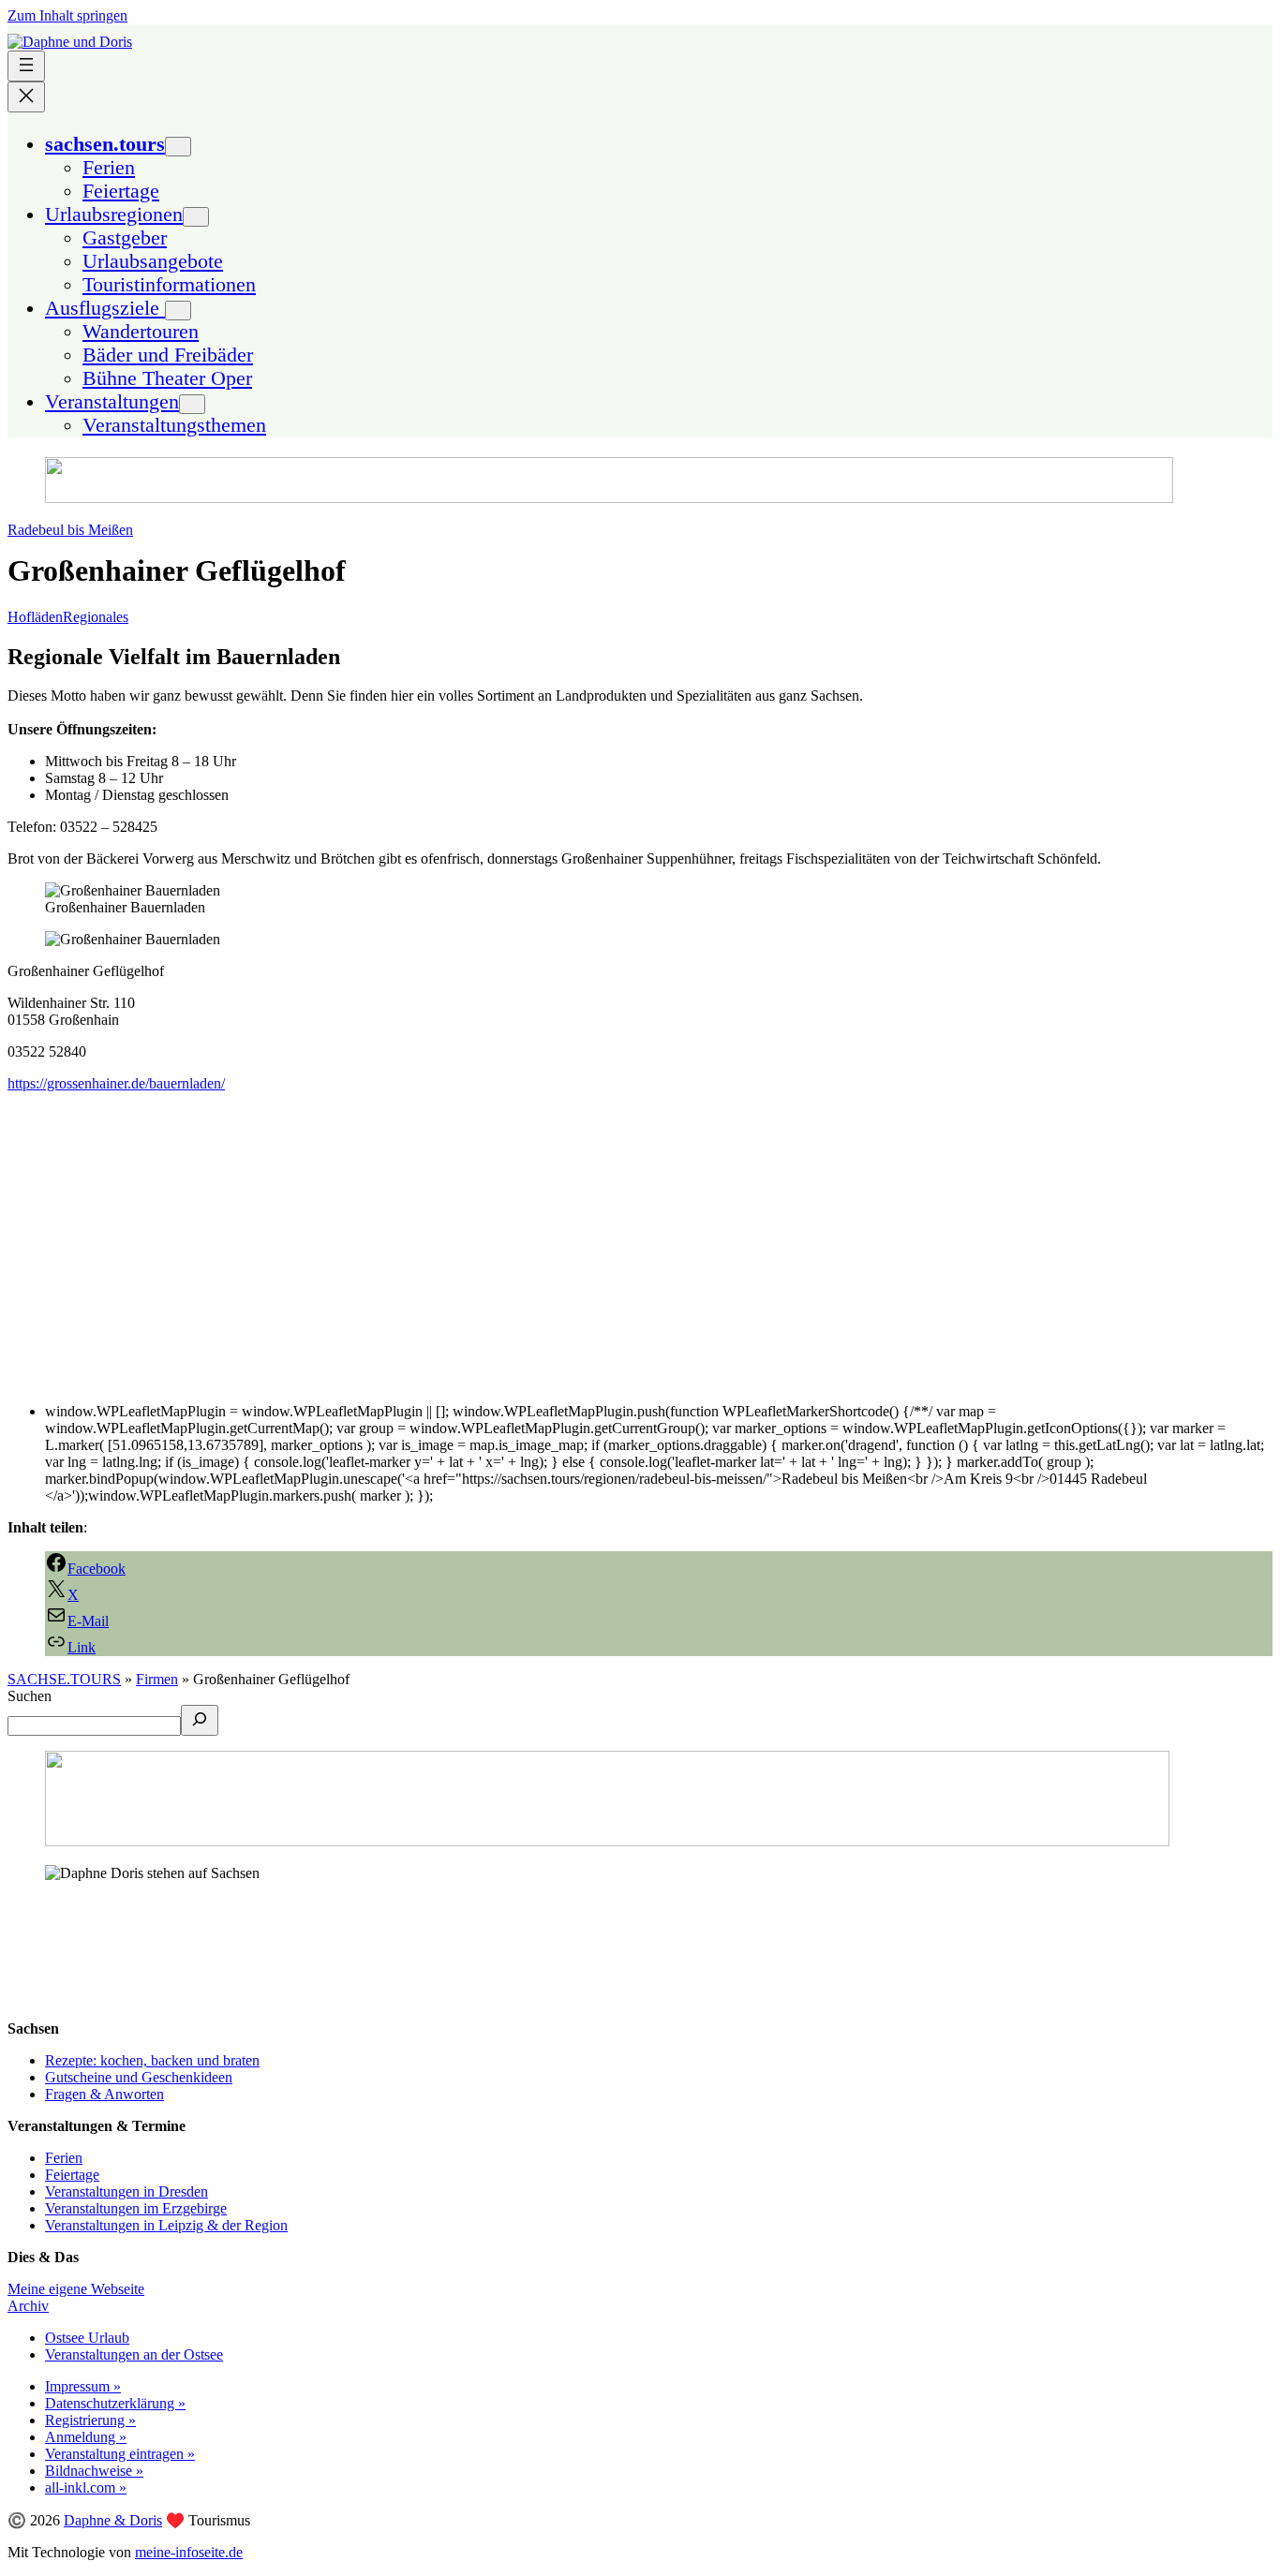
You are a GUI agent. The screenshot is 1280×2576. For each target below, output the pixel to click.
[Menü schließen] (26, 97)
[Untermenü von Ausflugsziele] (178, 311)
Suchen (30, 1696)
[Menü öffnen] (26, 66)
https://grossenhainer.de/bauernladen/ (116, 1083)
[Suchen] (200, 1720)
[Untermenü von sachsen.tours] (178, 147)
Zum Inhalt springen (67, 15)
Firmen (157, 1679)
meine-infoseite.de (189, 2552)
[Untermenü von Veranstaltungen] (192, 404)
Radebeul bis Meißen (70, 530)
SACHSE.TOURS (64, 1679)
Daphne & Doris (113, 2520)
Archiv (28, 2306)
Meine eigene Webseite (76, 2289)
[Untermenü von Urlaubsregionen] (196, 217)
